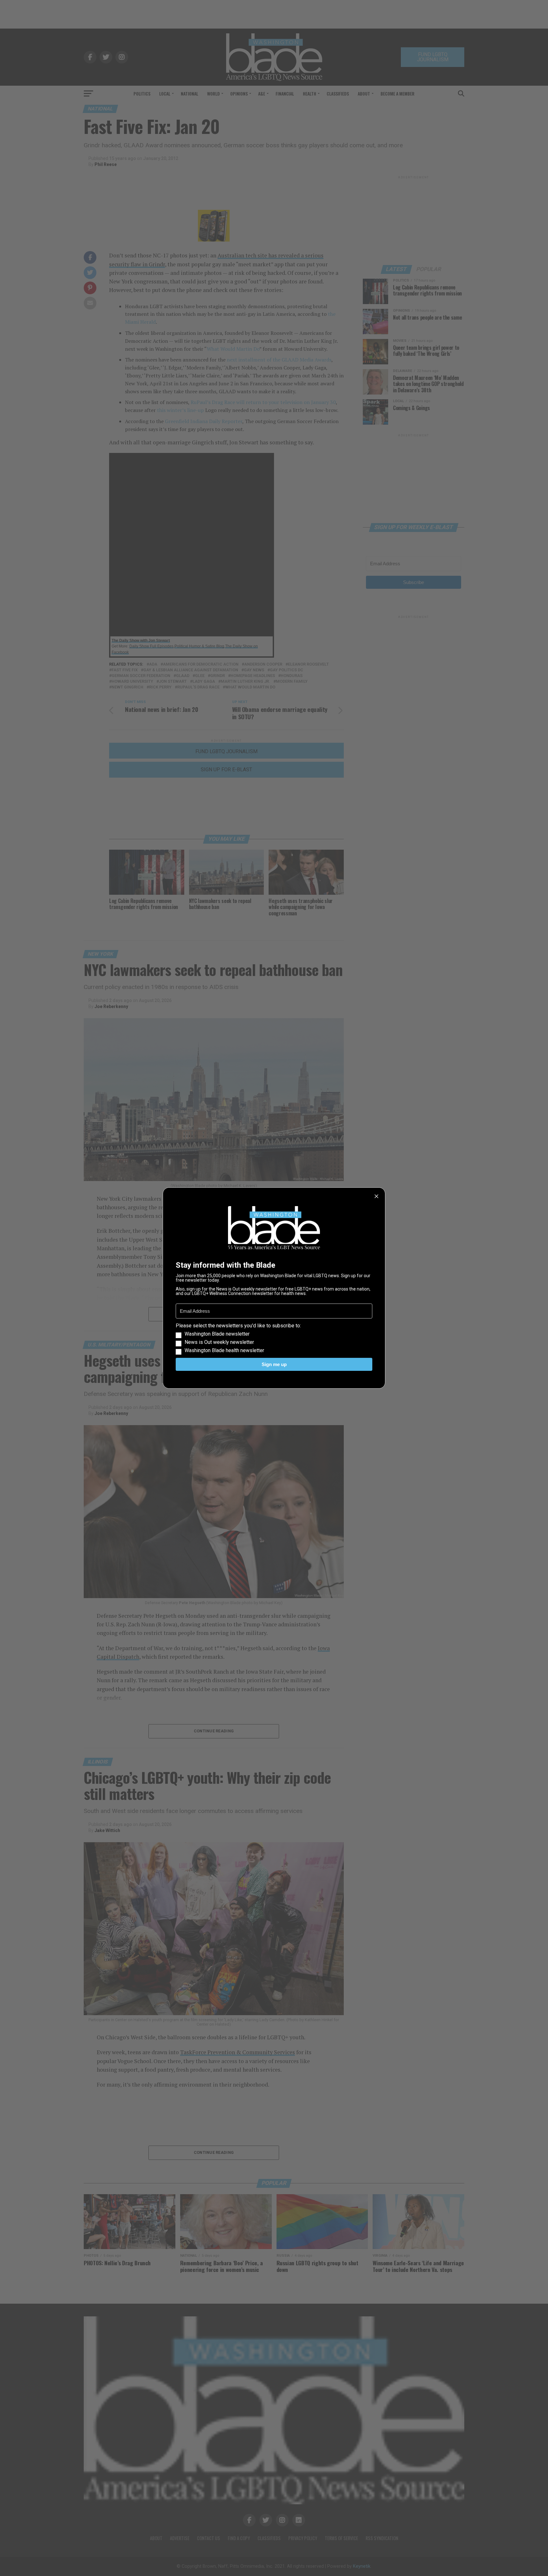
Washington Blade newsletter (217, 1334)
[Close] (376, 1196)
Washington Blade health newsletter (224, 1351)
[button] (274, 1338)
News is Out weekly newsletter (219, 1342)
